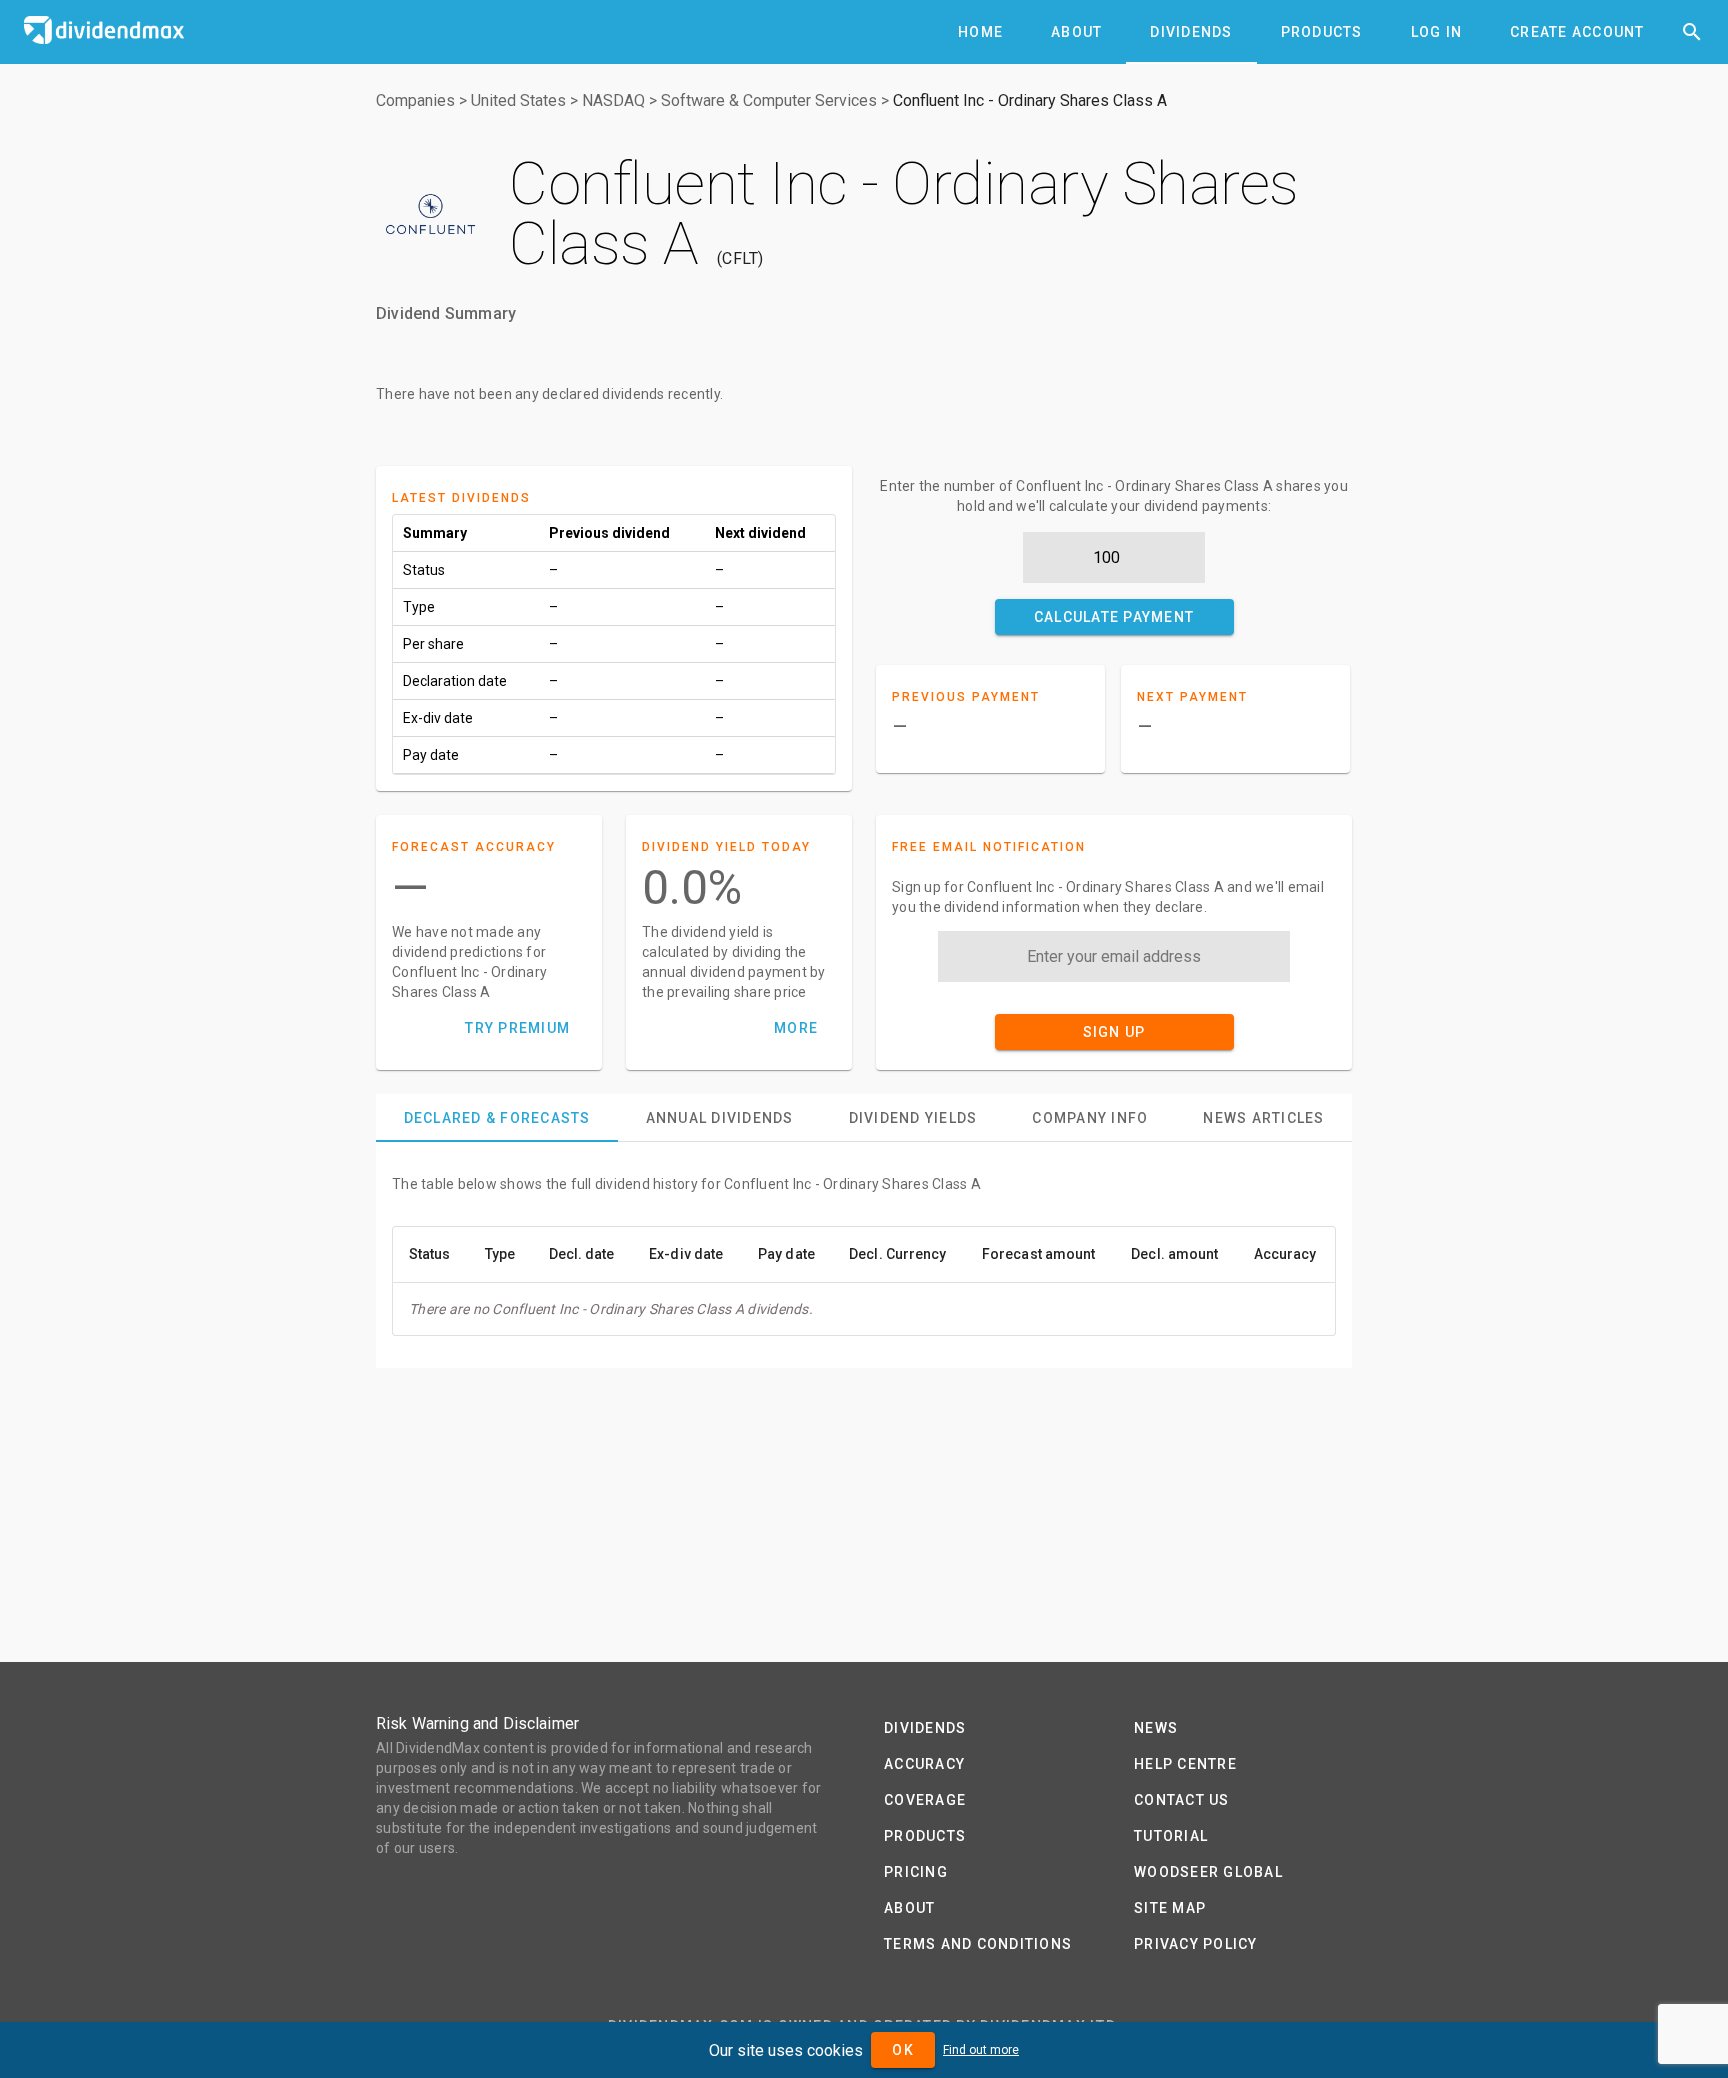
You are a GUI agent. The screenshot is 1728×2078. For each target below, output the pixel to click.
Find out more (981, 2050)
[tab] (980, 32)
